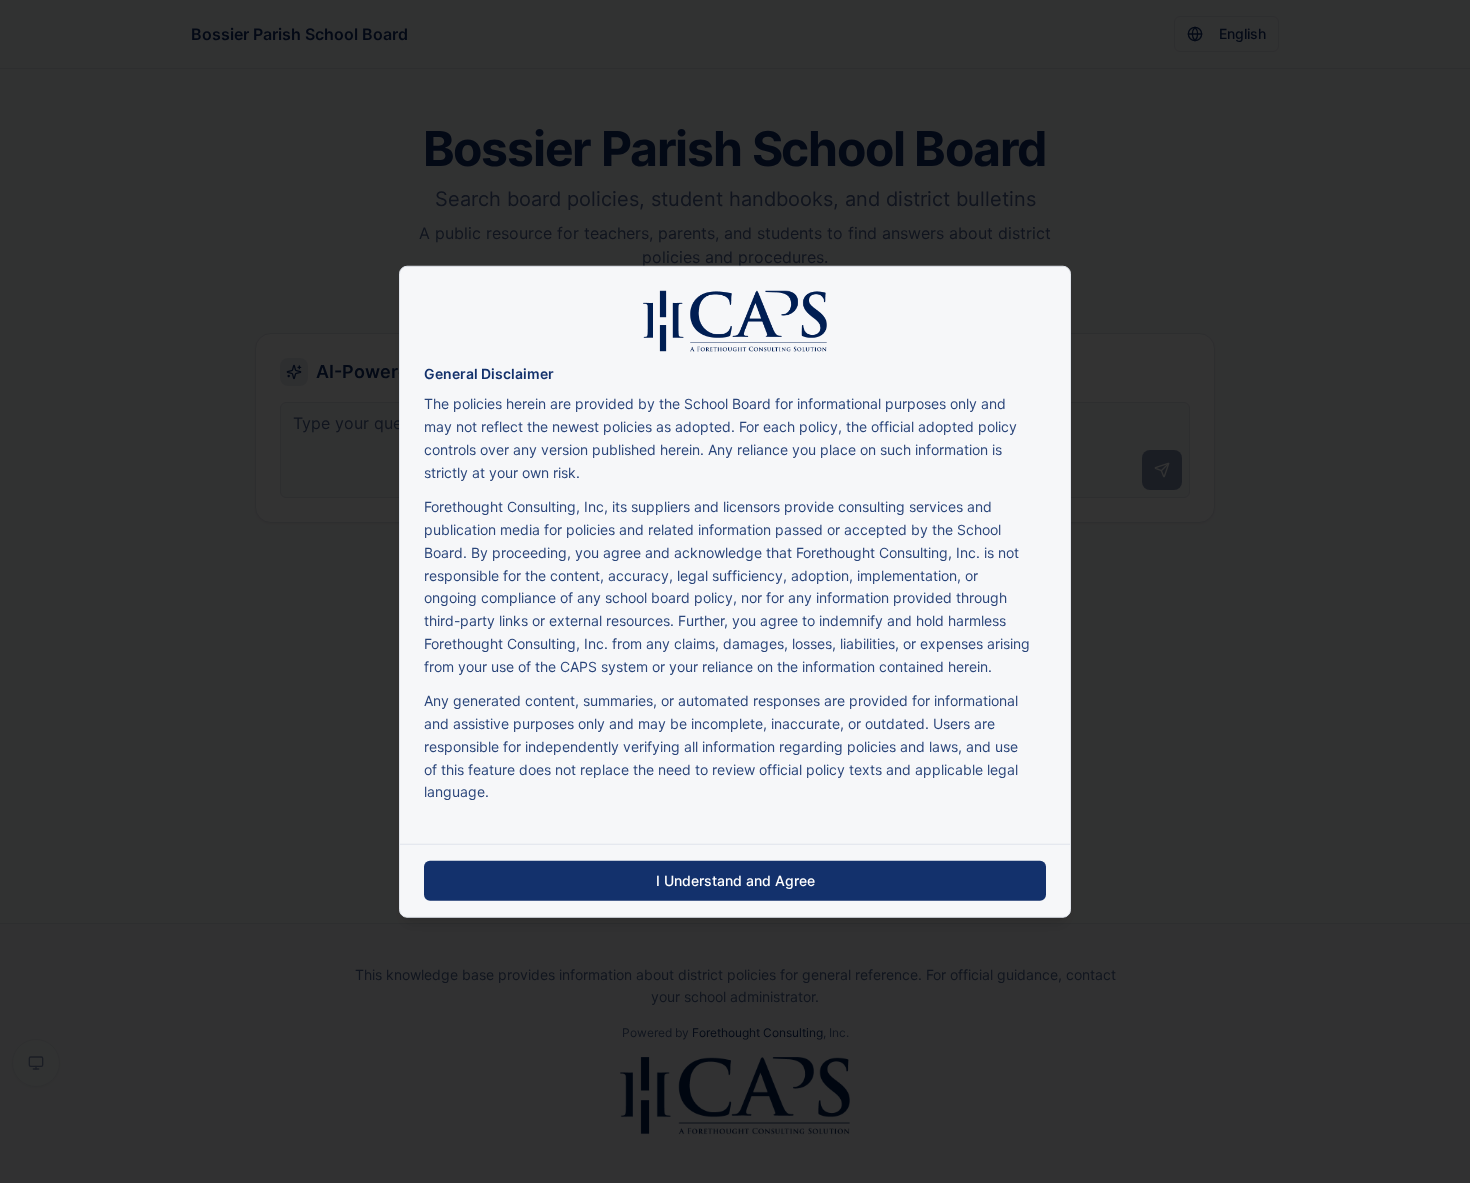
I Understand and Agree (735, 880)
